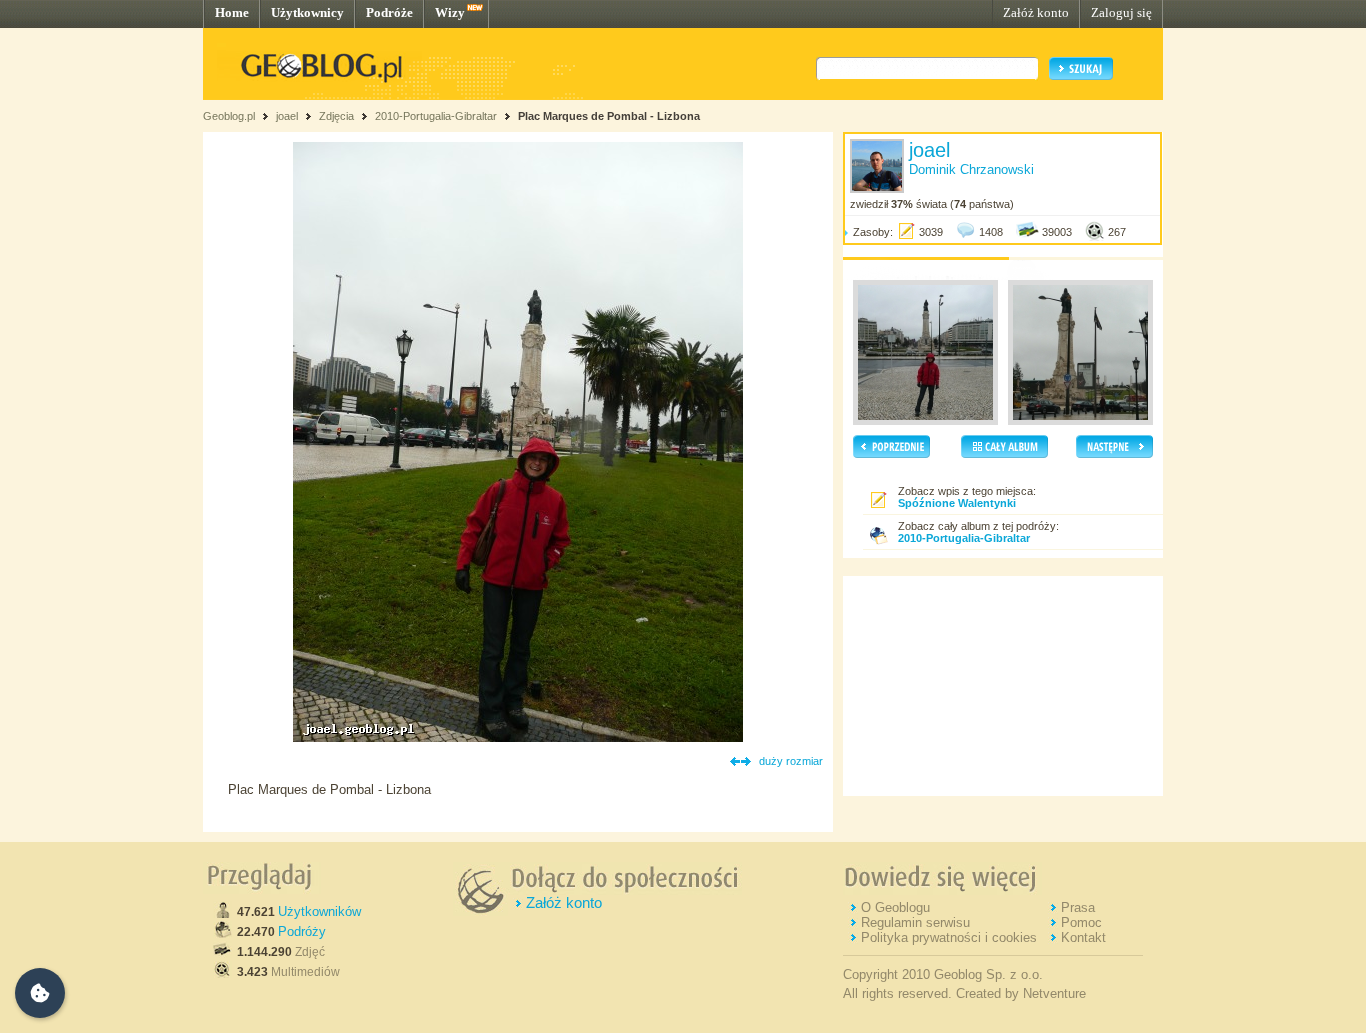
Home (232, 12)
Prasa (1078, 907)
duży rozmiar (791, 761)
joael (287, 116)
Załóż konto (1036, 12)
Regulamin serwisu (915, 922)
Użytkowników (319, 911)
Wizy (450, 12)
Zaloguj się (1121, 12)
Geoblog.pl (229, 116)
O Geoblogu (895, 907)
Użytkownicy (307, 12)
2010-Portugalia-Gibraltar (436, 116)
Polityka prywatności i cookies (949, 937)
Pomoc (1081, 922)
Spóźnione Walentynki (957, 503)
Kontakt (1083, 937)
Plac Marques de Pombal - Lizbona (609, 116)
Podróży (302, 931)
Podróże (389, 12)
